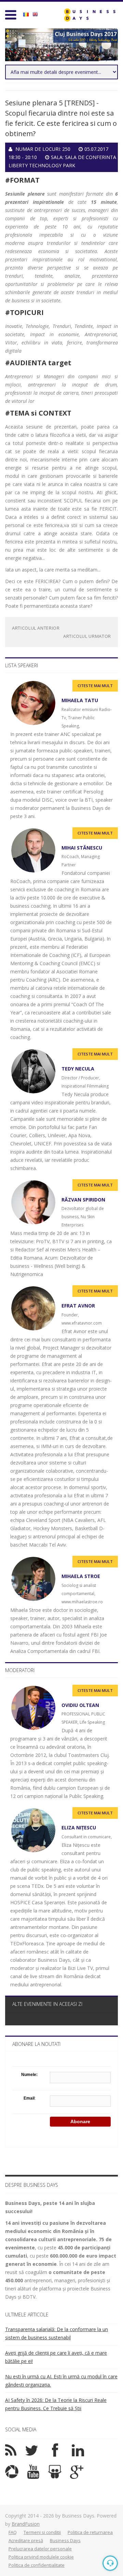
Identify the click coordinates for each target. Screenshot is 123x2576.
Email (29, 2098)
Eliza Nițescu (79, 1828)
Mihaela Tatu (80, 700)
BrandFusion (26, 2524)
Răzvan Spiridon (83, 1200)
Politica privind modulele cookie (41, 2557)
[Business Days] (90, 15)
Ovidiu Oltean (80, 1705)
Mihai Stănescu (82, 848)
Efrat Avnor (78, 1306)
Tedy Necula (78, 1069)
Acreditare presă (26, 2540)
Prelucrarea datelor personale (40, 2549)
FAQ (13, 2532)
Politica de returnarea (90, 2532)
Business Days (65, 2540)
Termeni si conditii (42, 2532)
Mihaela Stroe (81, 1576)
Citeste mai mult (95, 686)
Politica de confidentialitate (37, 2565)
